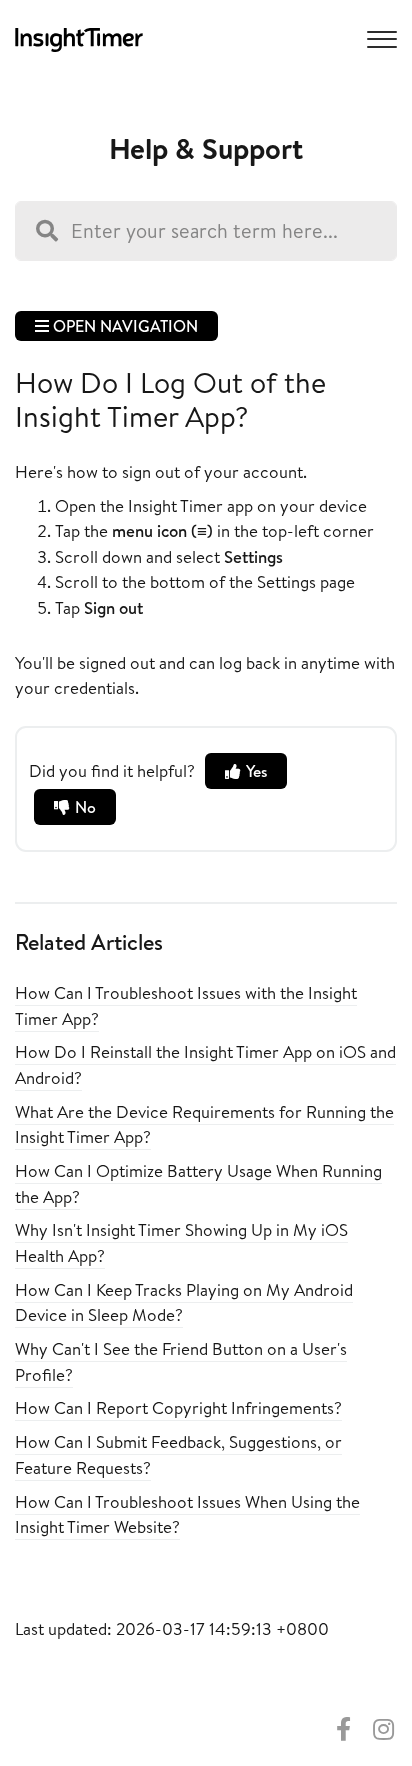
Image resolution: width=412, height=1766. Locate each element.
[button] (379, 38)
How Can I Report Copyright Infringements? (178, 1407)
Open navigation (123, 326)
